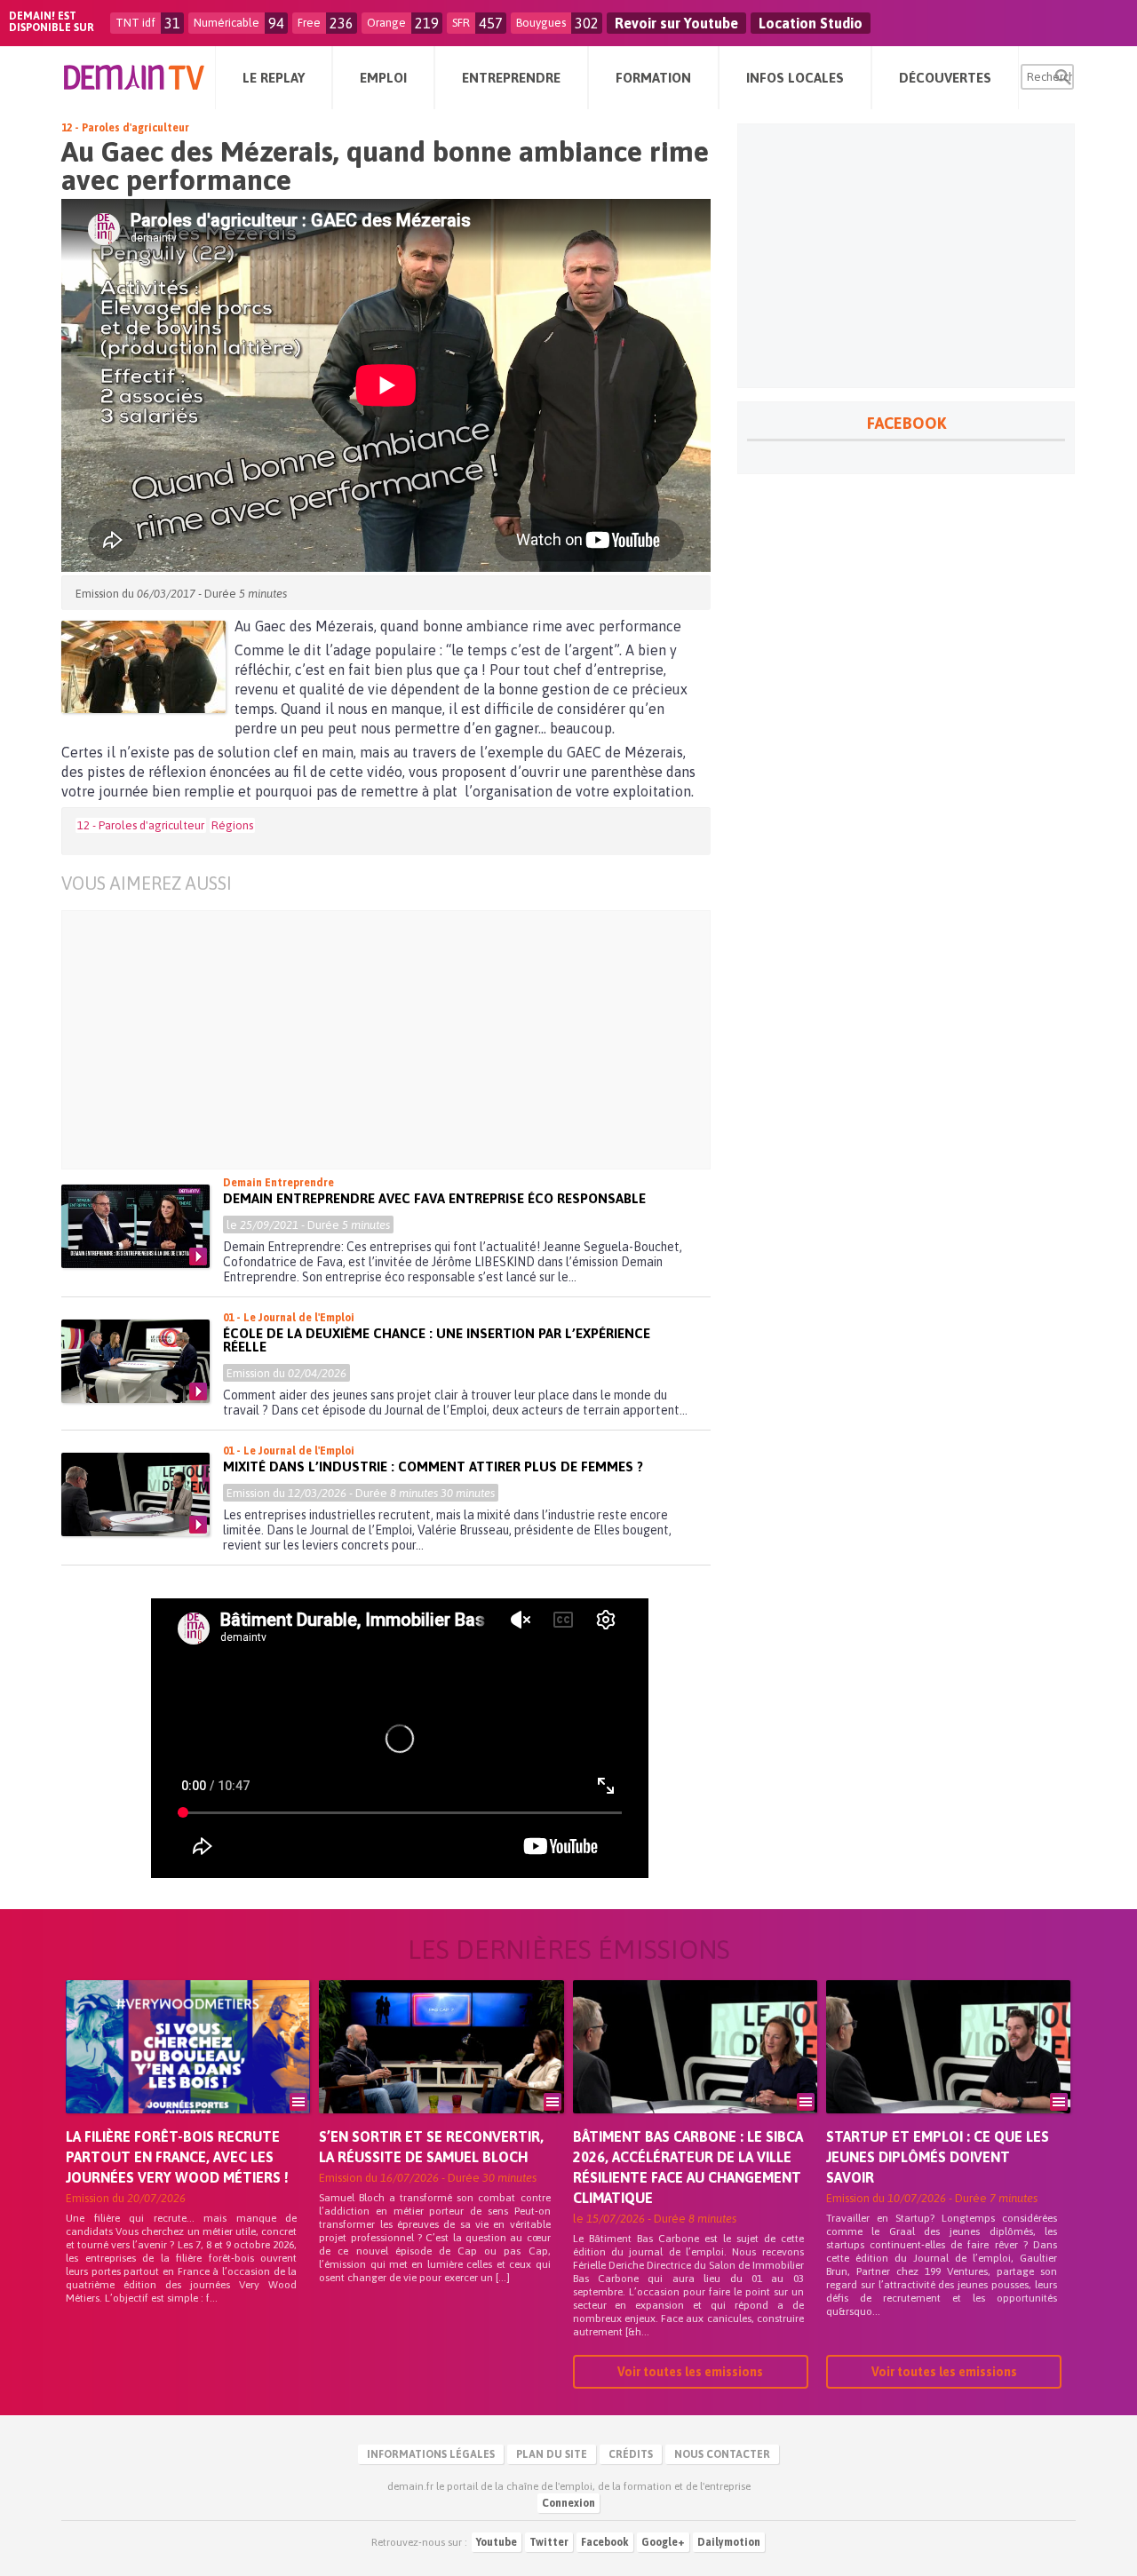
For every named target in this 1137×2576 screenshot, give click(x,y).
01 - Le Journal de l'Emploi (289, 1318)
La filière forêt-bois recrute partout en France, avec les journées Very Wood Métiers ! (177, 2157)
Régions (232, 825)
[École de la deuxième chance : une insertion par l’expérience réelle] (135, 1361)
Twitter (549, 2542)
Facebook (605, 2542)
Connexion (568, 2503)
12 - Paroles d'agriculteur (125, 128)
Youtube (497, 2542)
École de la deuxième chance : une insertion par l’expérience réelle (437, 1340)
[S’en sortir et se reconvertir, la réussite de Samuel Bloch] (441, 2072)
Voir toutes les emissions (690, 2372)
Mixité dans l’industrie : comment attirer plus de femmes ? (433, 1466)
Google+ (663, 2542)
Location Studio (811, 23)
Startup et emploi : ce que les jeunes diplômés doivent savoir (938, 2157)
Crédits (631, 2454)
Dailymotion (729, 2542)
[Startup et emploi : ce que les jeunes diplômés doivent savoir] (948, 2072)
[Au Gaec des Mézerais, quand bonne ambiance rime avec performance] (143, 667)
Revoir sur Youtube (676, 23)
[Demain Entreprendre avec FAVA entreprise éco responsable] (135, 1226)
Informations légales (431, 2454)
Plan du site (552, 2454)
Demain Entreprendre (278, 1183)
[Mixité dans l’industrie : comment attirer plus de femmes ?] (135, 1494)
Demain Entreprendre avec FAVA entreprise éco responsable (434, 1198)
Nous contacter (722, 2454)
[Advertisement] (399, 1040)
